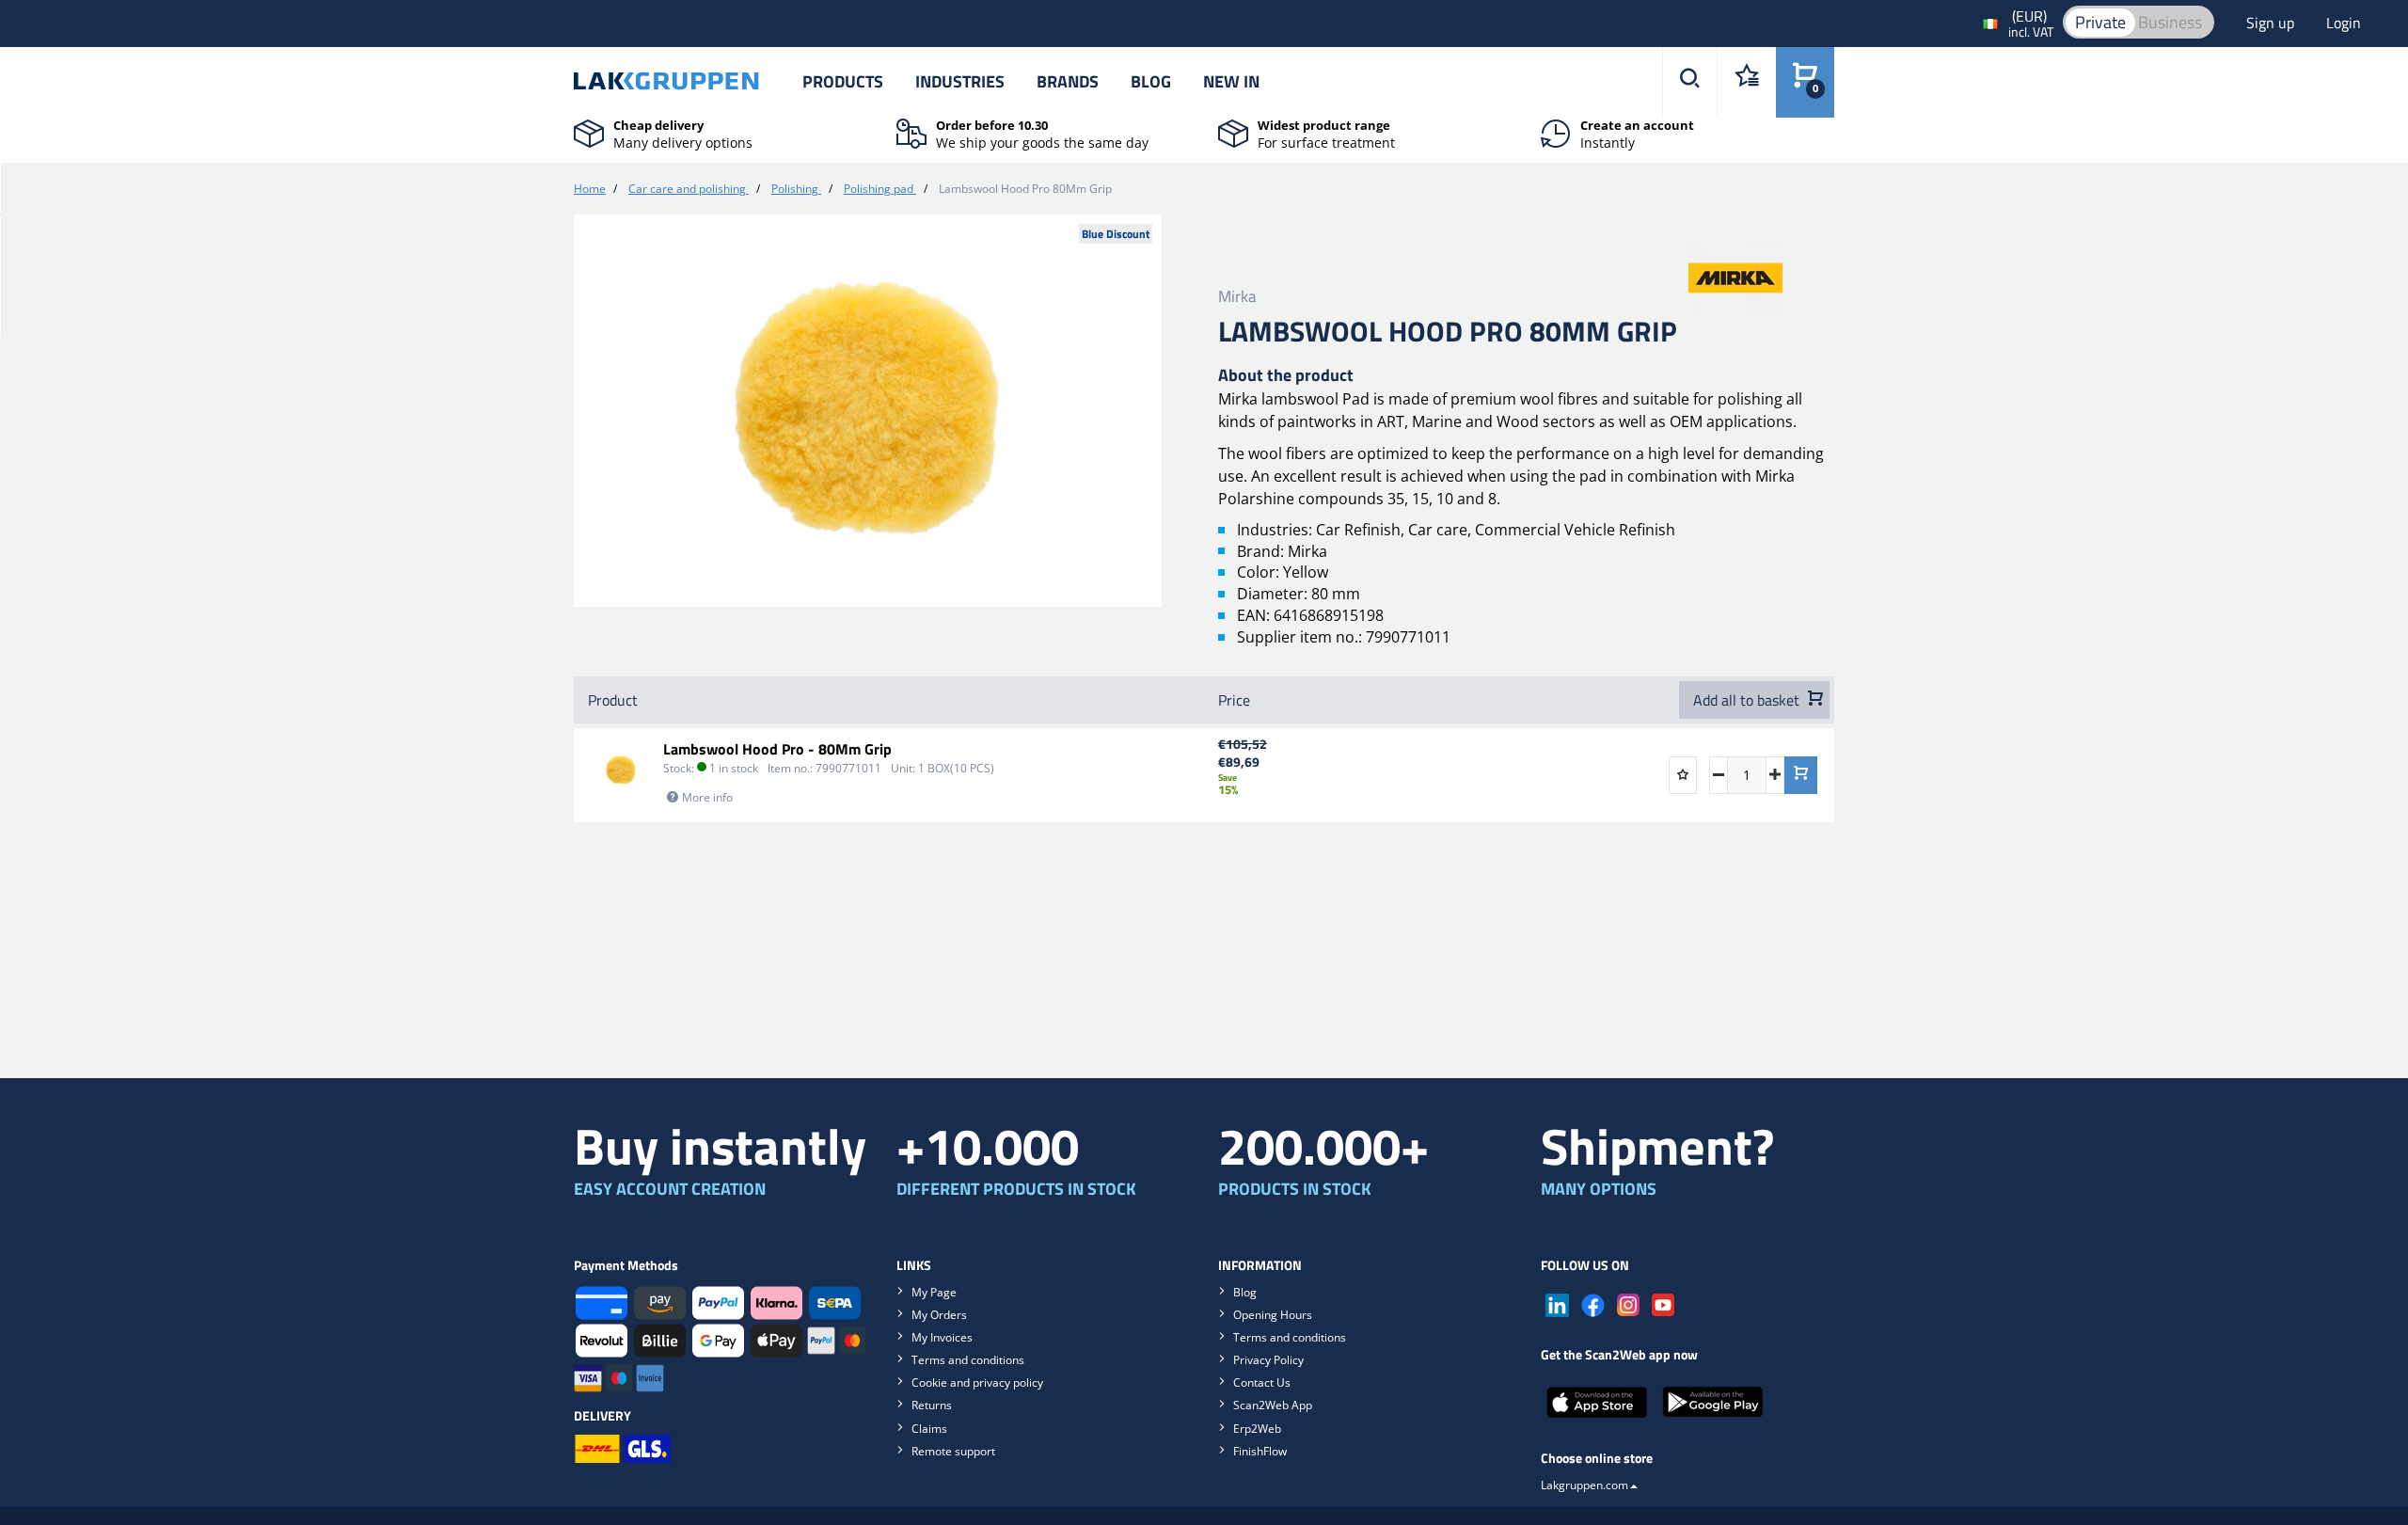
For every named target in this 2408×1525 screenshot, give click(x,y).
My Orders (939, 1315)
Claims (929, 1429)
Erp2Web (1257, 1429)
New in (1231, 81)
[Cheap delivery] (589, 132)
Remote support (953, 1451)
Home (590, 189)
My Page (934, 1292)
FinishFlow (1260, 1451)
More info (707, 797)
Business (2170, 22)
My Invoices (942, 1337)
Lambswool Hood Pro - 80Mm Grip (777, 749)
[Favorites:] (1746, 82)
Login (2344, 23)
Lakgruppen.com (1584, 1485)
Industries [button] (960, 81)
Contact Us (1262, 1382)
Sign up (2272, 23)
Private (2100, 22)
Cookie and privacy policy (977, 1382)
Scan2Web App (1273, 1405)
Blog (1151, 81)
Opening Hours (1273, 1315)
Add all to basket (1748, 700)
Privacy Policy (1268, 1360)
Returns (932, 1405)
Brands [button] (1068, 81)
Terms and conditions (968, 1360)
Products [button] (843, 81)
